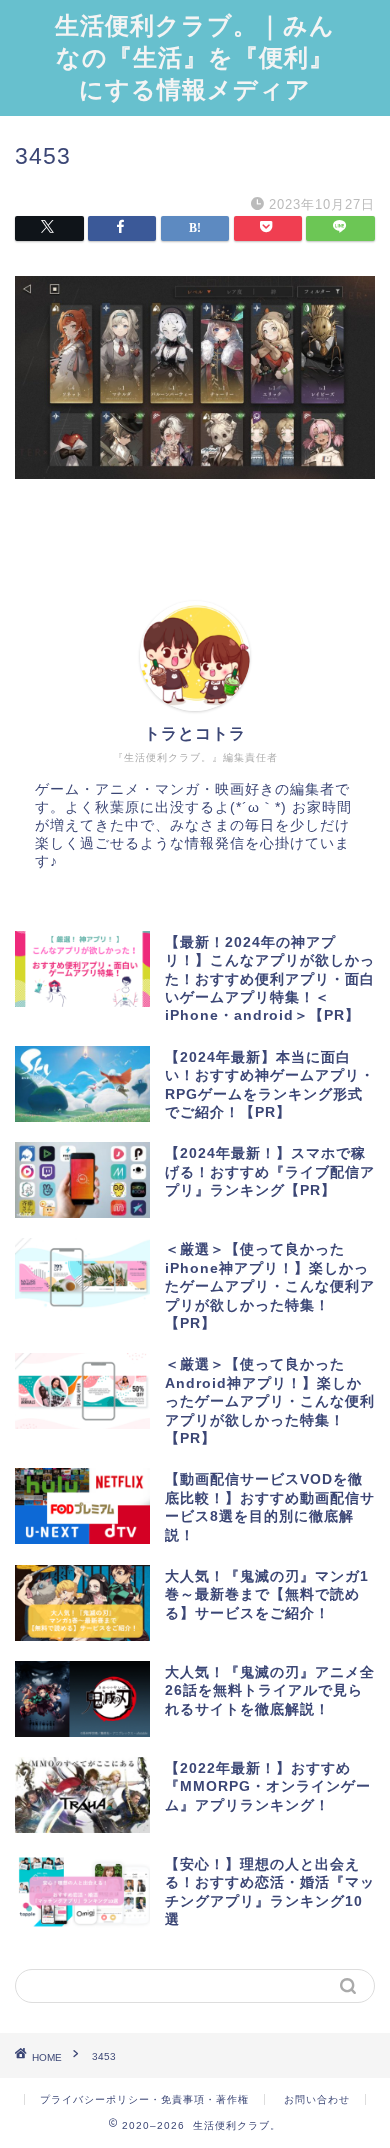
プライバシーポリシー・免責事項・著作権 (144, 2099)
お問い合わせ (317, 2099)
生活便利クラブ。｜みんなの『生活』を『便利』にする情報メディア (195, 57)
